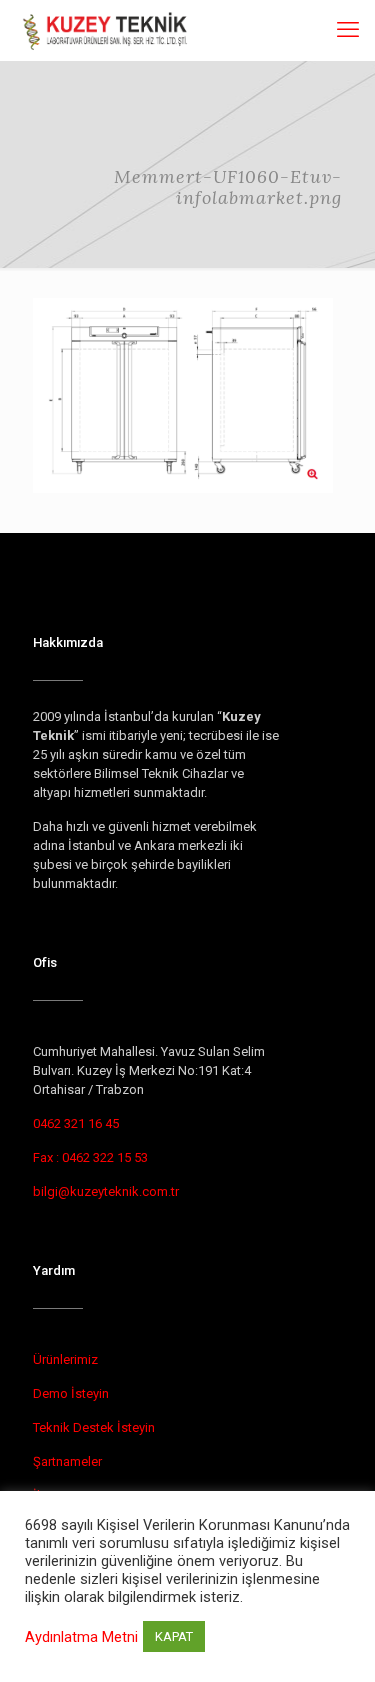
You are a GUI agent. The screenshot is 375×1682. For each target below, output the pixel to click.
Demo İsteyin (71, 1393)
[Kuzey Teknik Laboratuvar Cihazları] (106, 30)
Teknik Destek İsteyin (94, 1427)
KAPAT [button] (174, 1636)
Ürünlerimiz (65, 1359)
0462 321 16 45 (76, 1123)
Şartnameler (67, 1461)
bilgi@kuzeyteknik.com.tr (106, 1191)
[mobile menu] (348, 30)
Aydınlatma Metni (81, 1637)
